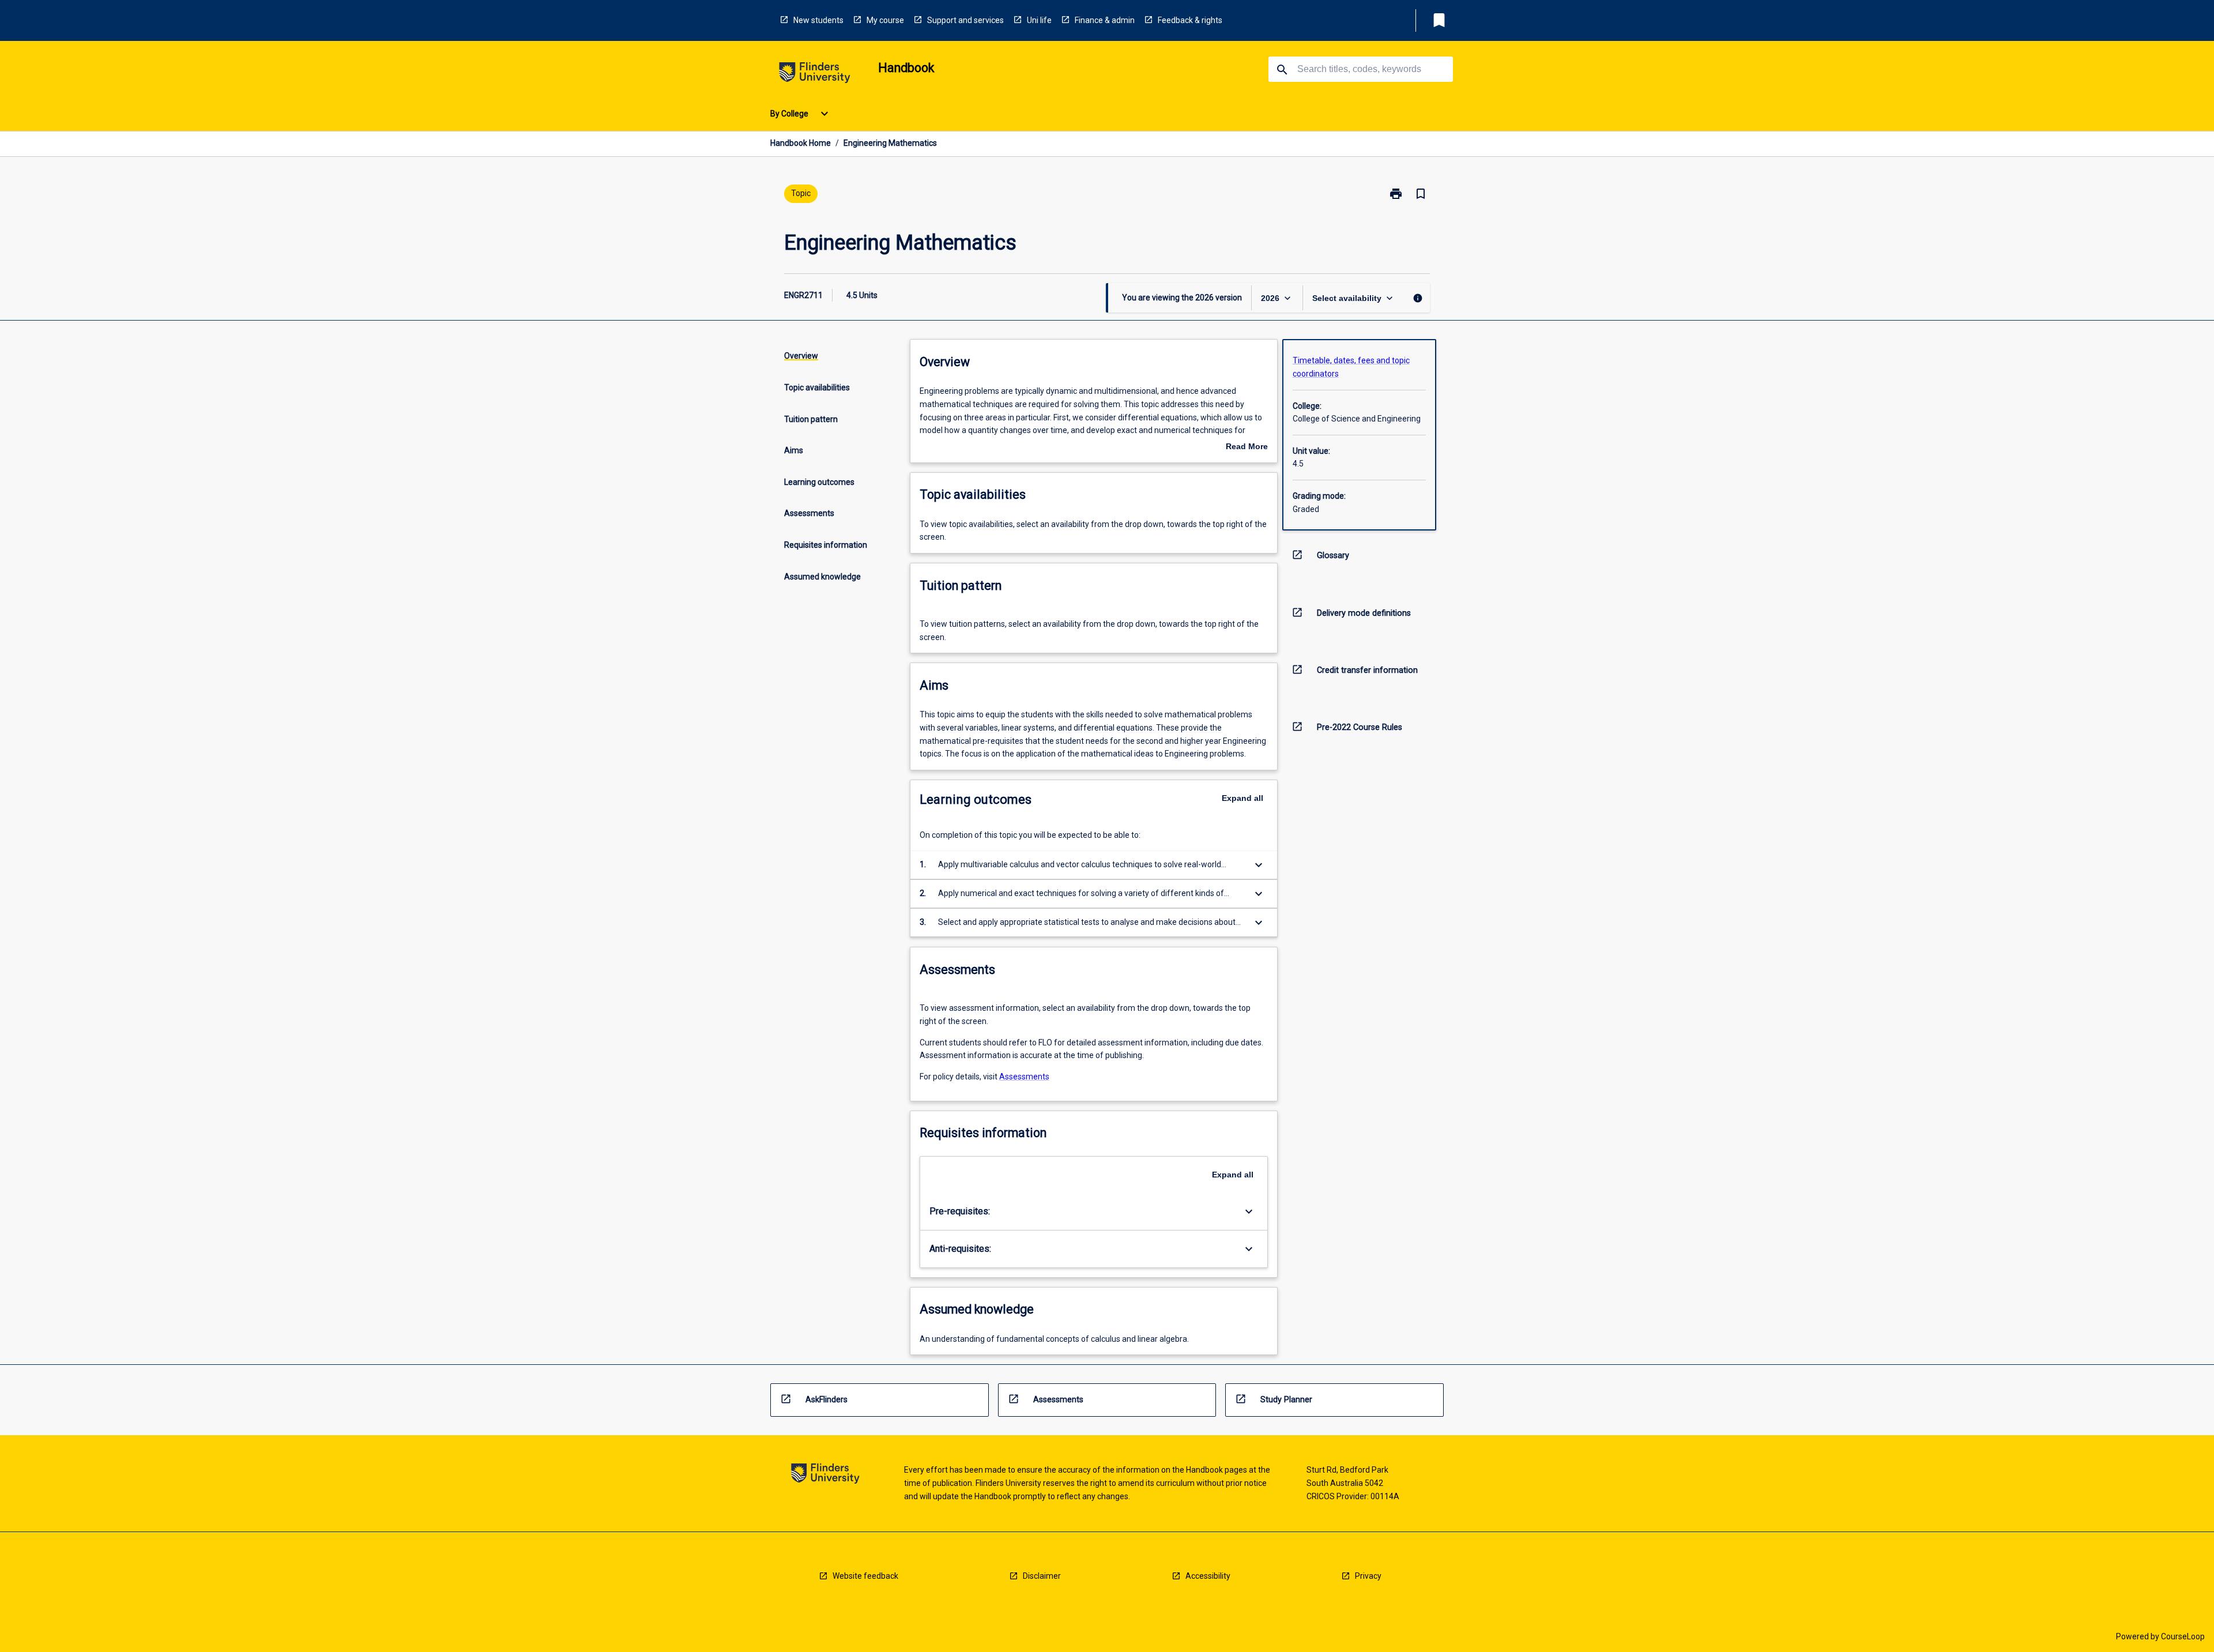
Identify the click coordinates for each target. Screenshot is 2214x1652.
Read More (1247, 447)
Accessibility (1208, 1576)
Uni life (1039, 20)
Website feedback (865, 1576)
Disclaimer (1042, 1576)
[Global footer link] (825, 1475)
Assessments (1024, 1077)
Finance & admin (1105, 20)
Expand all (1242, 798)
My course (885, 20)
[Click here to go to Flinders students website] (815, 75)
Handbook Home (801, 143)
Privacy (1368, 1576)
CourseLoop (2183, 1636)
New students (818, 20)
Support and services (965, 20)
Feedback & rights (1190, 20)
